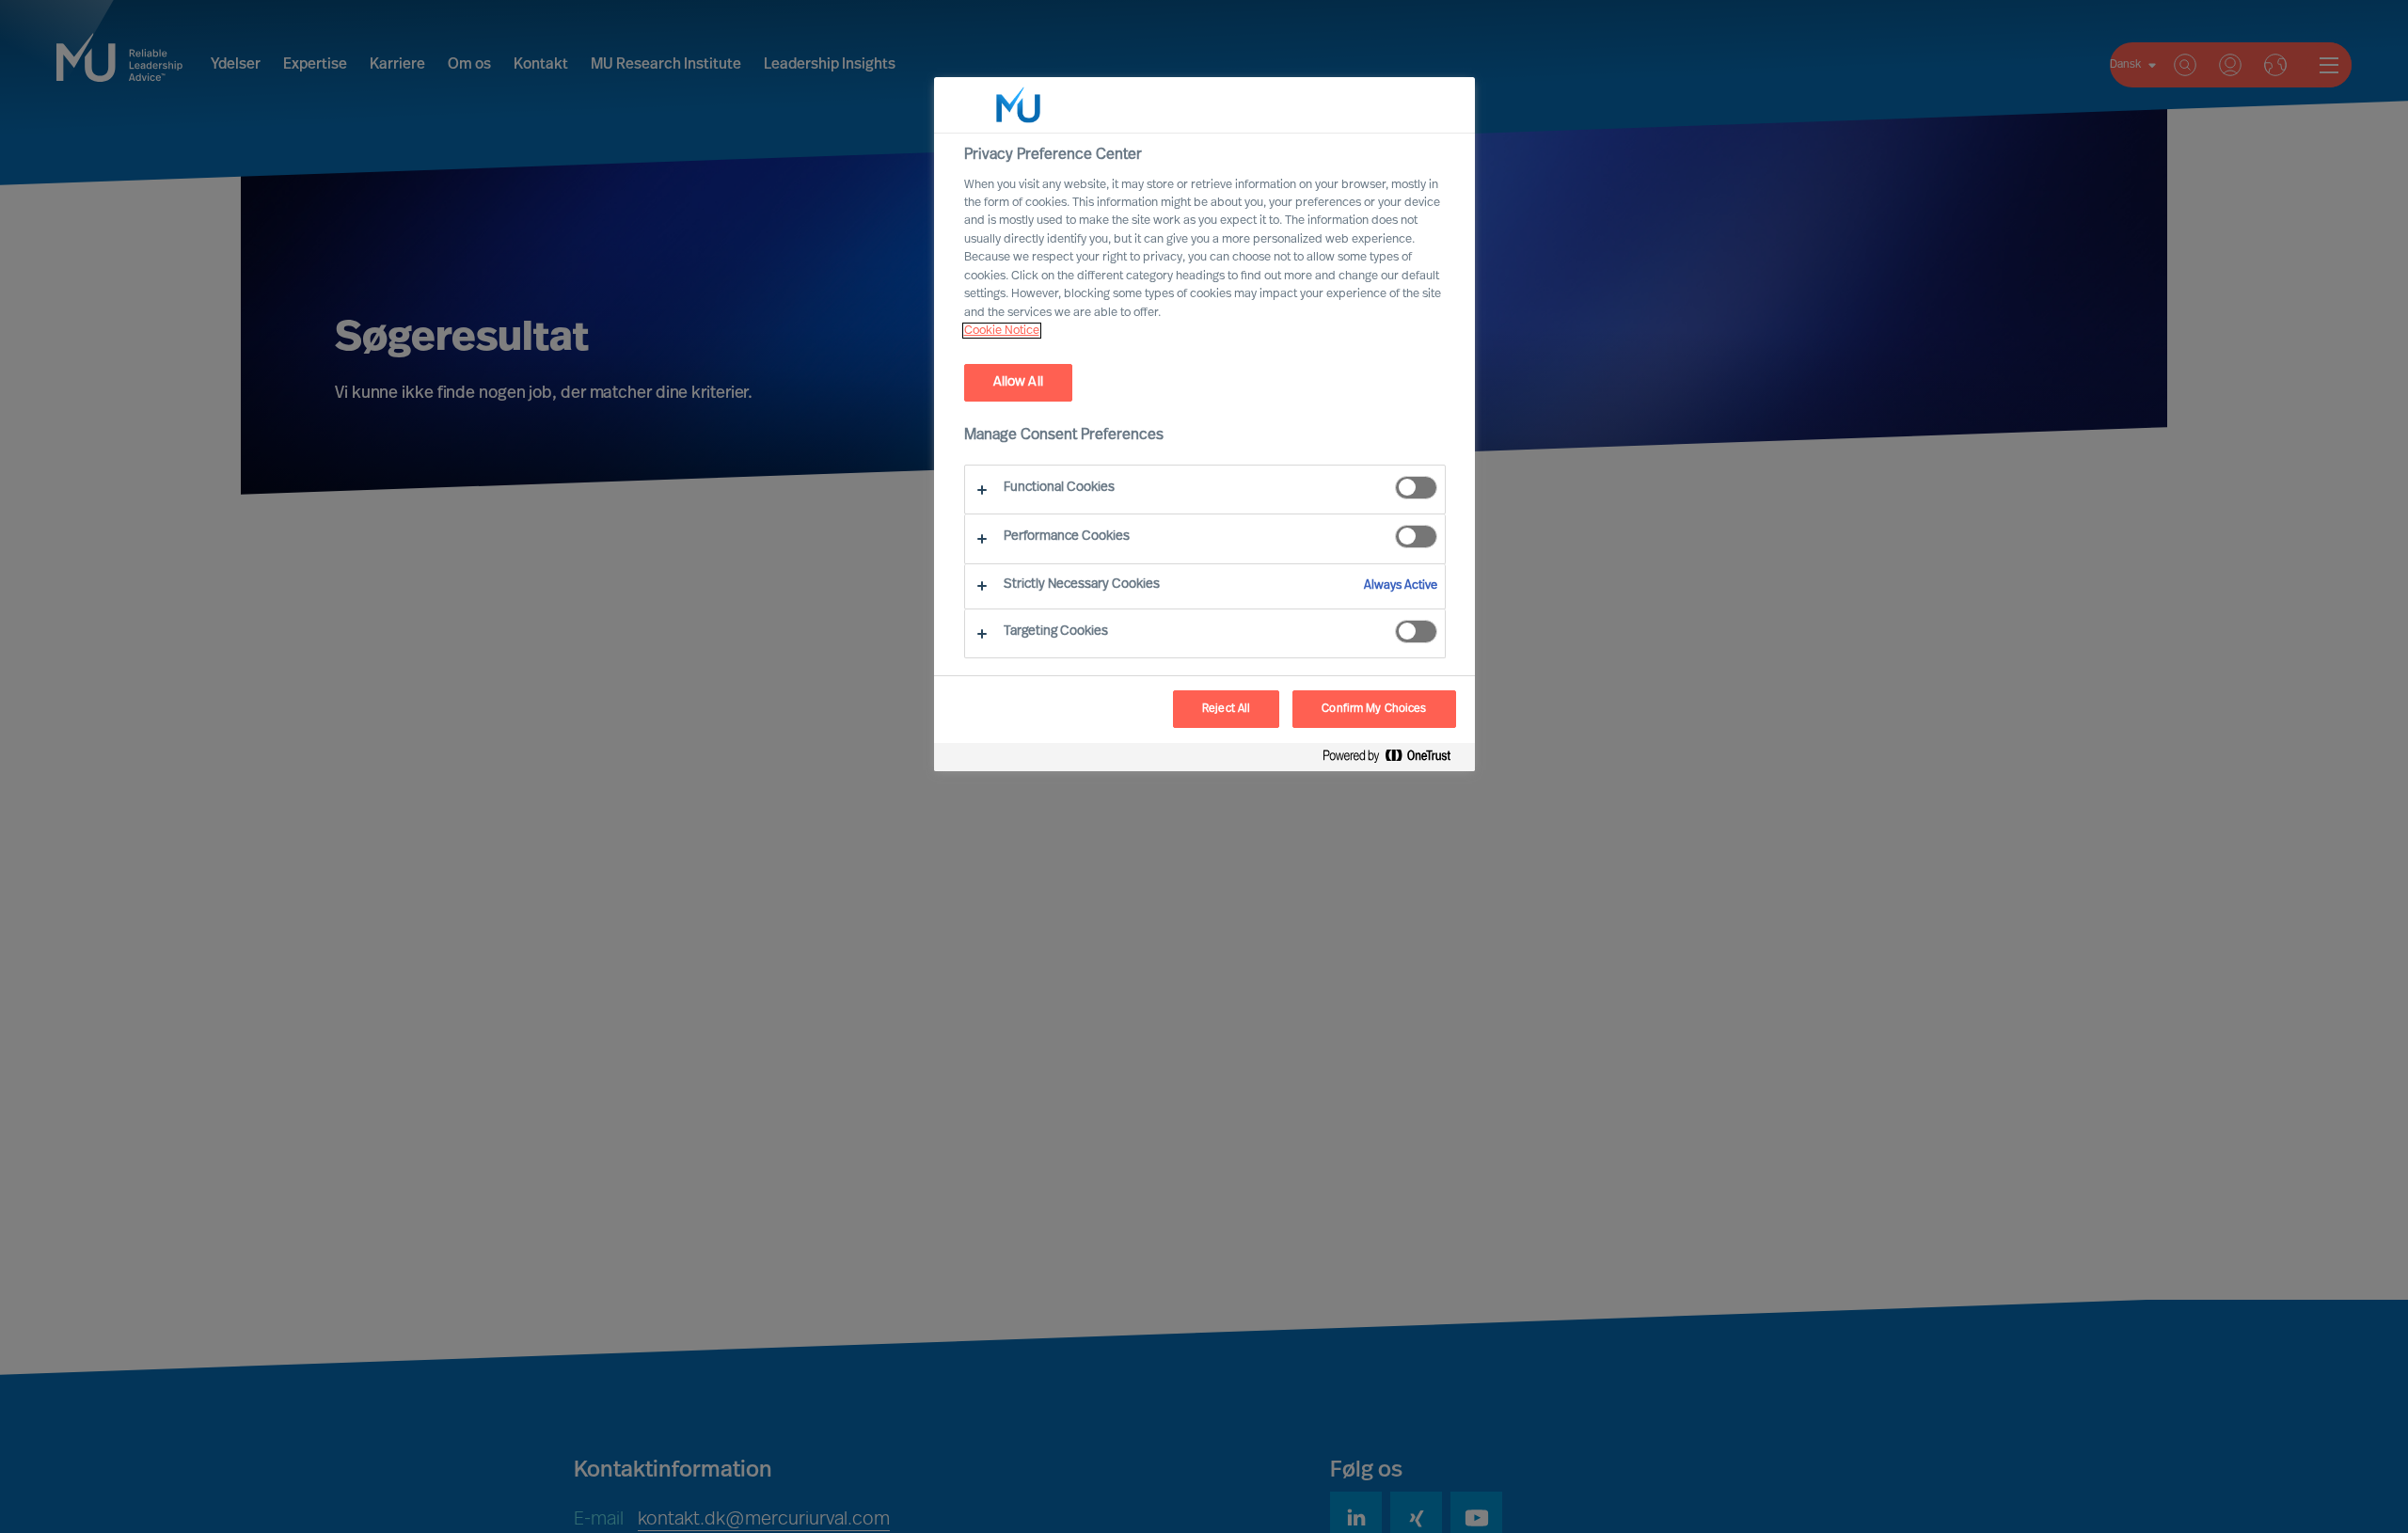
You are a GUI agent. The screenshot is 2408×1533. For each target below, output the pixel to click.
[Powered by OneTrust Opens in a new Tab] (1394, 759)
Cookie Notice (1002, 331)
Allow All (1018, 382)
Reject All (1226, 709)
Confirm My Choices (1374, 709)
